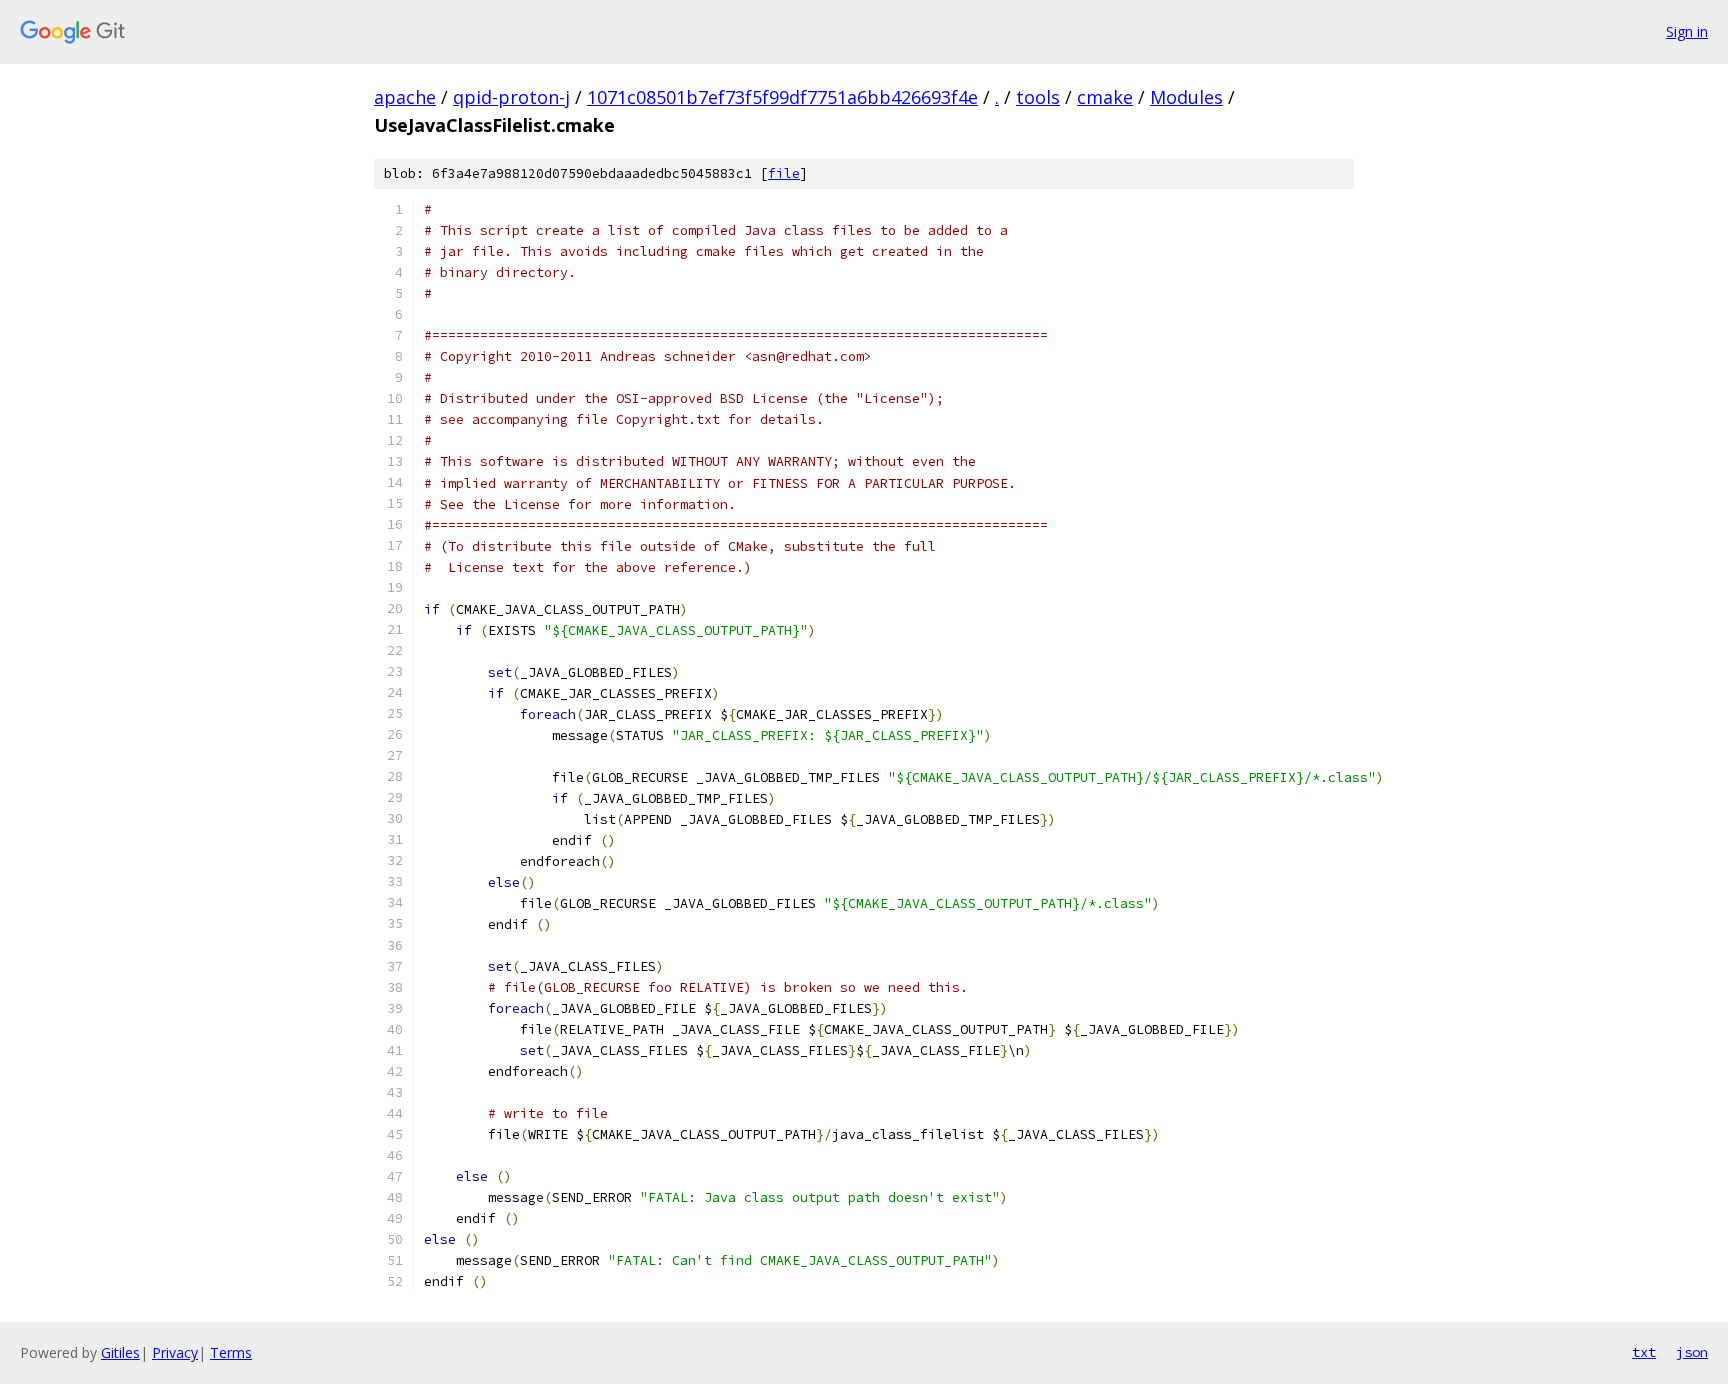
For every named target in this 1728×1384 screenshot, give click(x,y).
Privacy (175, 1352)
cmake (1105, 97)
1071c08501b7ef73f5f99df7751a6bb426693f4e (782, 97)
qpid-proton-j (511, 97)
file (784, 173)
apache (405, 97)
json (1692, 1352)
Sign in (1687, 31)
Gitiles (120, 1352)
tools (1038, 97)
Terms (231, 1352)
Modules (1186, 97)
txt (1644, 1352)
